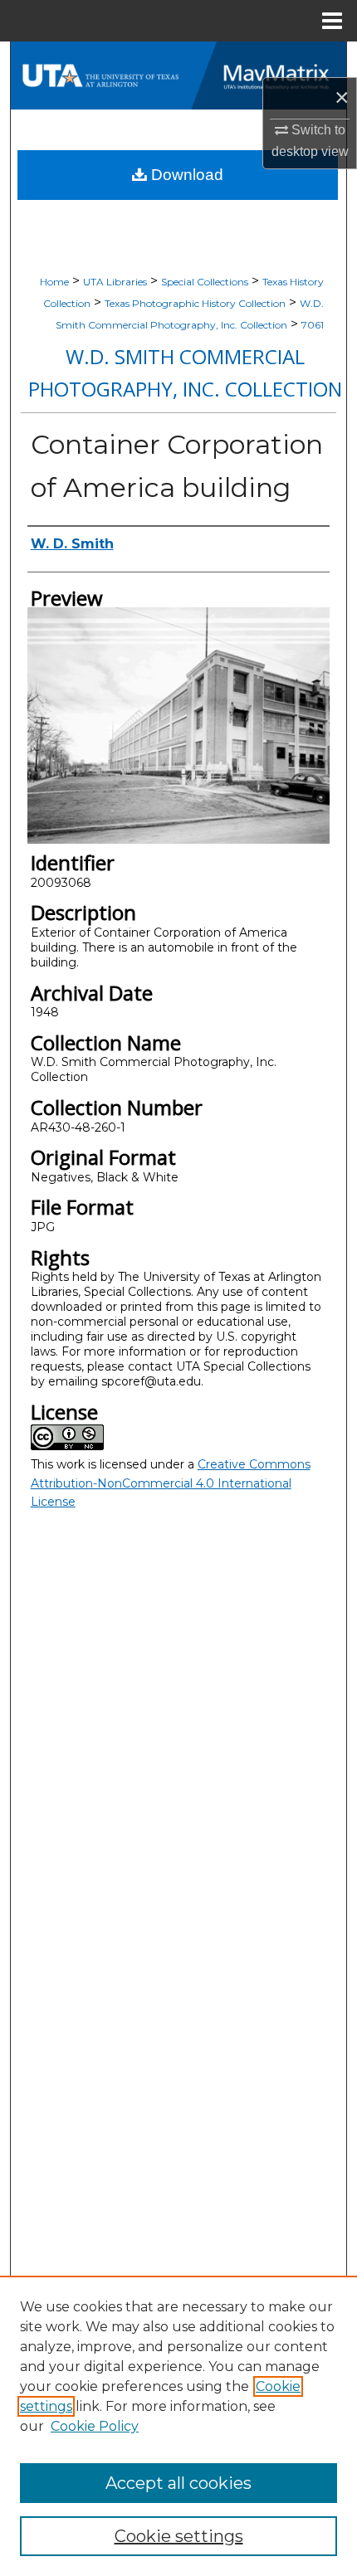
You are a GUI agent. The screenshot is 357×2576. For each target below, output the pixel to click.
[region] (178, 2426)
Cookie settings (179, 2536)
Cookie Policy (95, 2426)
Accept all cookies (178, 2483)
